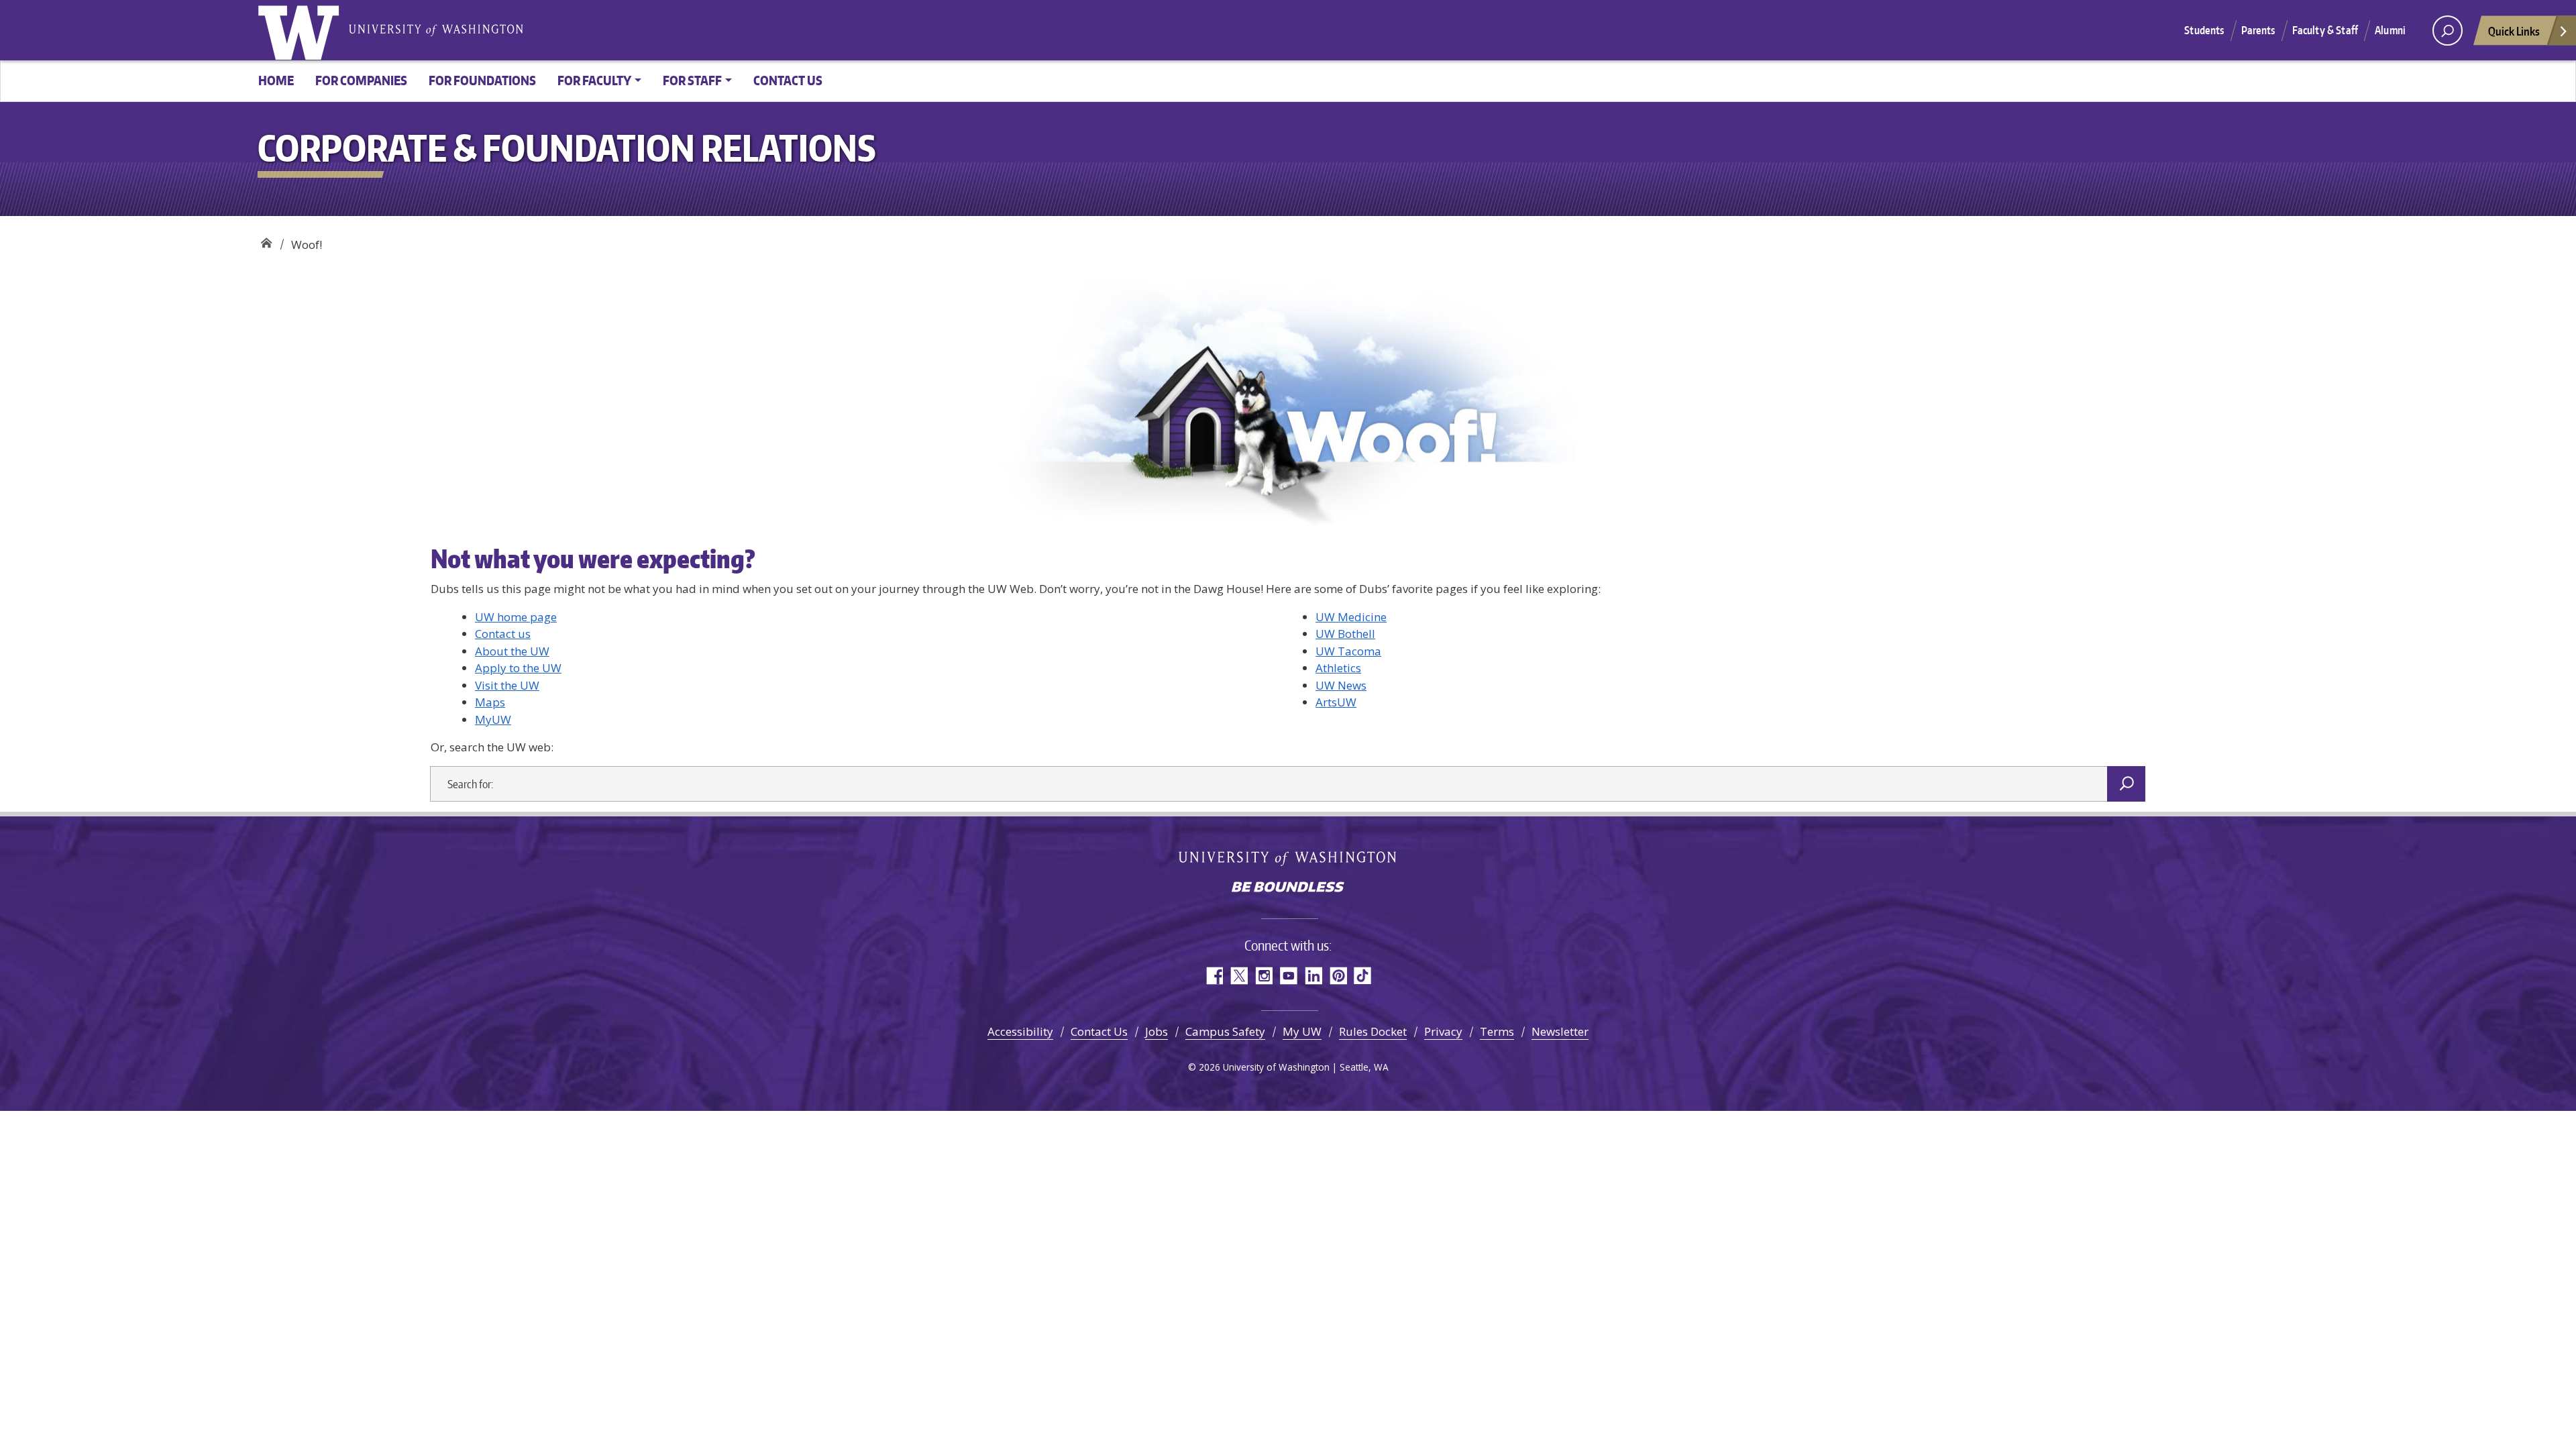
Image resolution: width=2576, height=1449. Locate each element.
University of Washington (301, 30)
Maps (490, 702)
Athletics (1338, 668)
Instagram (1264, 976)
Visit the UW (507, 685)
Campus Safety (1225, 1031)
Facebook (1214, 976)
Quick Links (2514, 31)
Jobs (1157, 1031)
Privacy (1443, 1031)
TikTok (1363, 976)
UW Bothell (1345, 634)
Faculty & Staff (2325, 30)
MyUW (493, 719)
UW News (1341, 685)
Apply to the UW (518, 668)
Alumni (2390, 30)
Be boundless (1288, 888)
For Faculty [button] (594, 80)
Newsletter (1560, 1031)
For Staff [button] (692, 80)
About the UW (512, 651)
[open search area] (2448, 31)
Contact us (788, 80)
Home (276, 80)
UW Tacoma (1348, 651)
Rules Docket (1373, 1031)
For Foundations (482, 80)
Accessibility (1020, 1031)
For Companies (361, 80)
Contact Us (1099, 1031)
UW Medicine (1351, 617)
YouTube (1288, 976)
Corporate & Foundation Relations (266, 240)
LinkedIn (1313, 976)
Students (2204, 30)
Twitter (1239, 976)
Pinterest (1338, 976)
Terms (1497, 1031)
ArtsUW (1336, 702)
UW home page (516, 617)
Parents (2258, 30)
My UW (1302, 1031)
